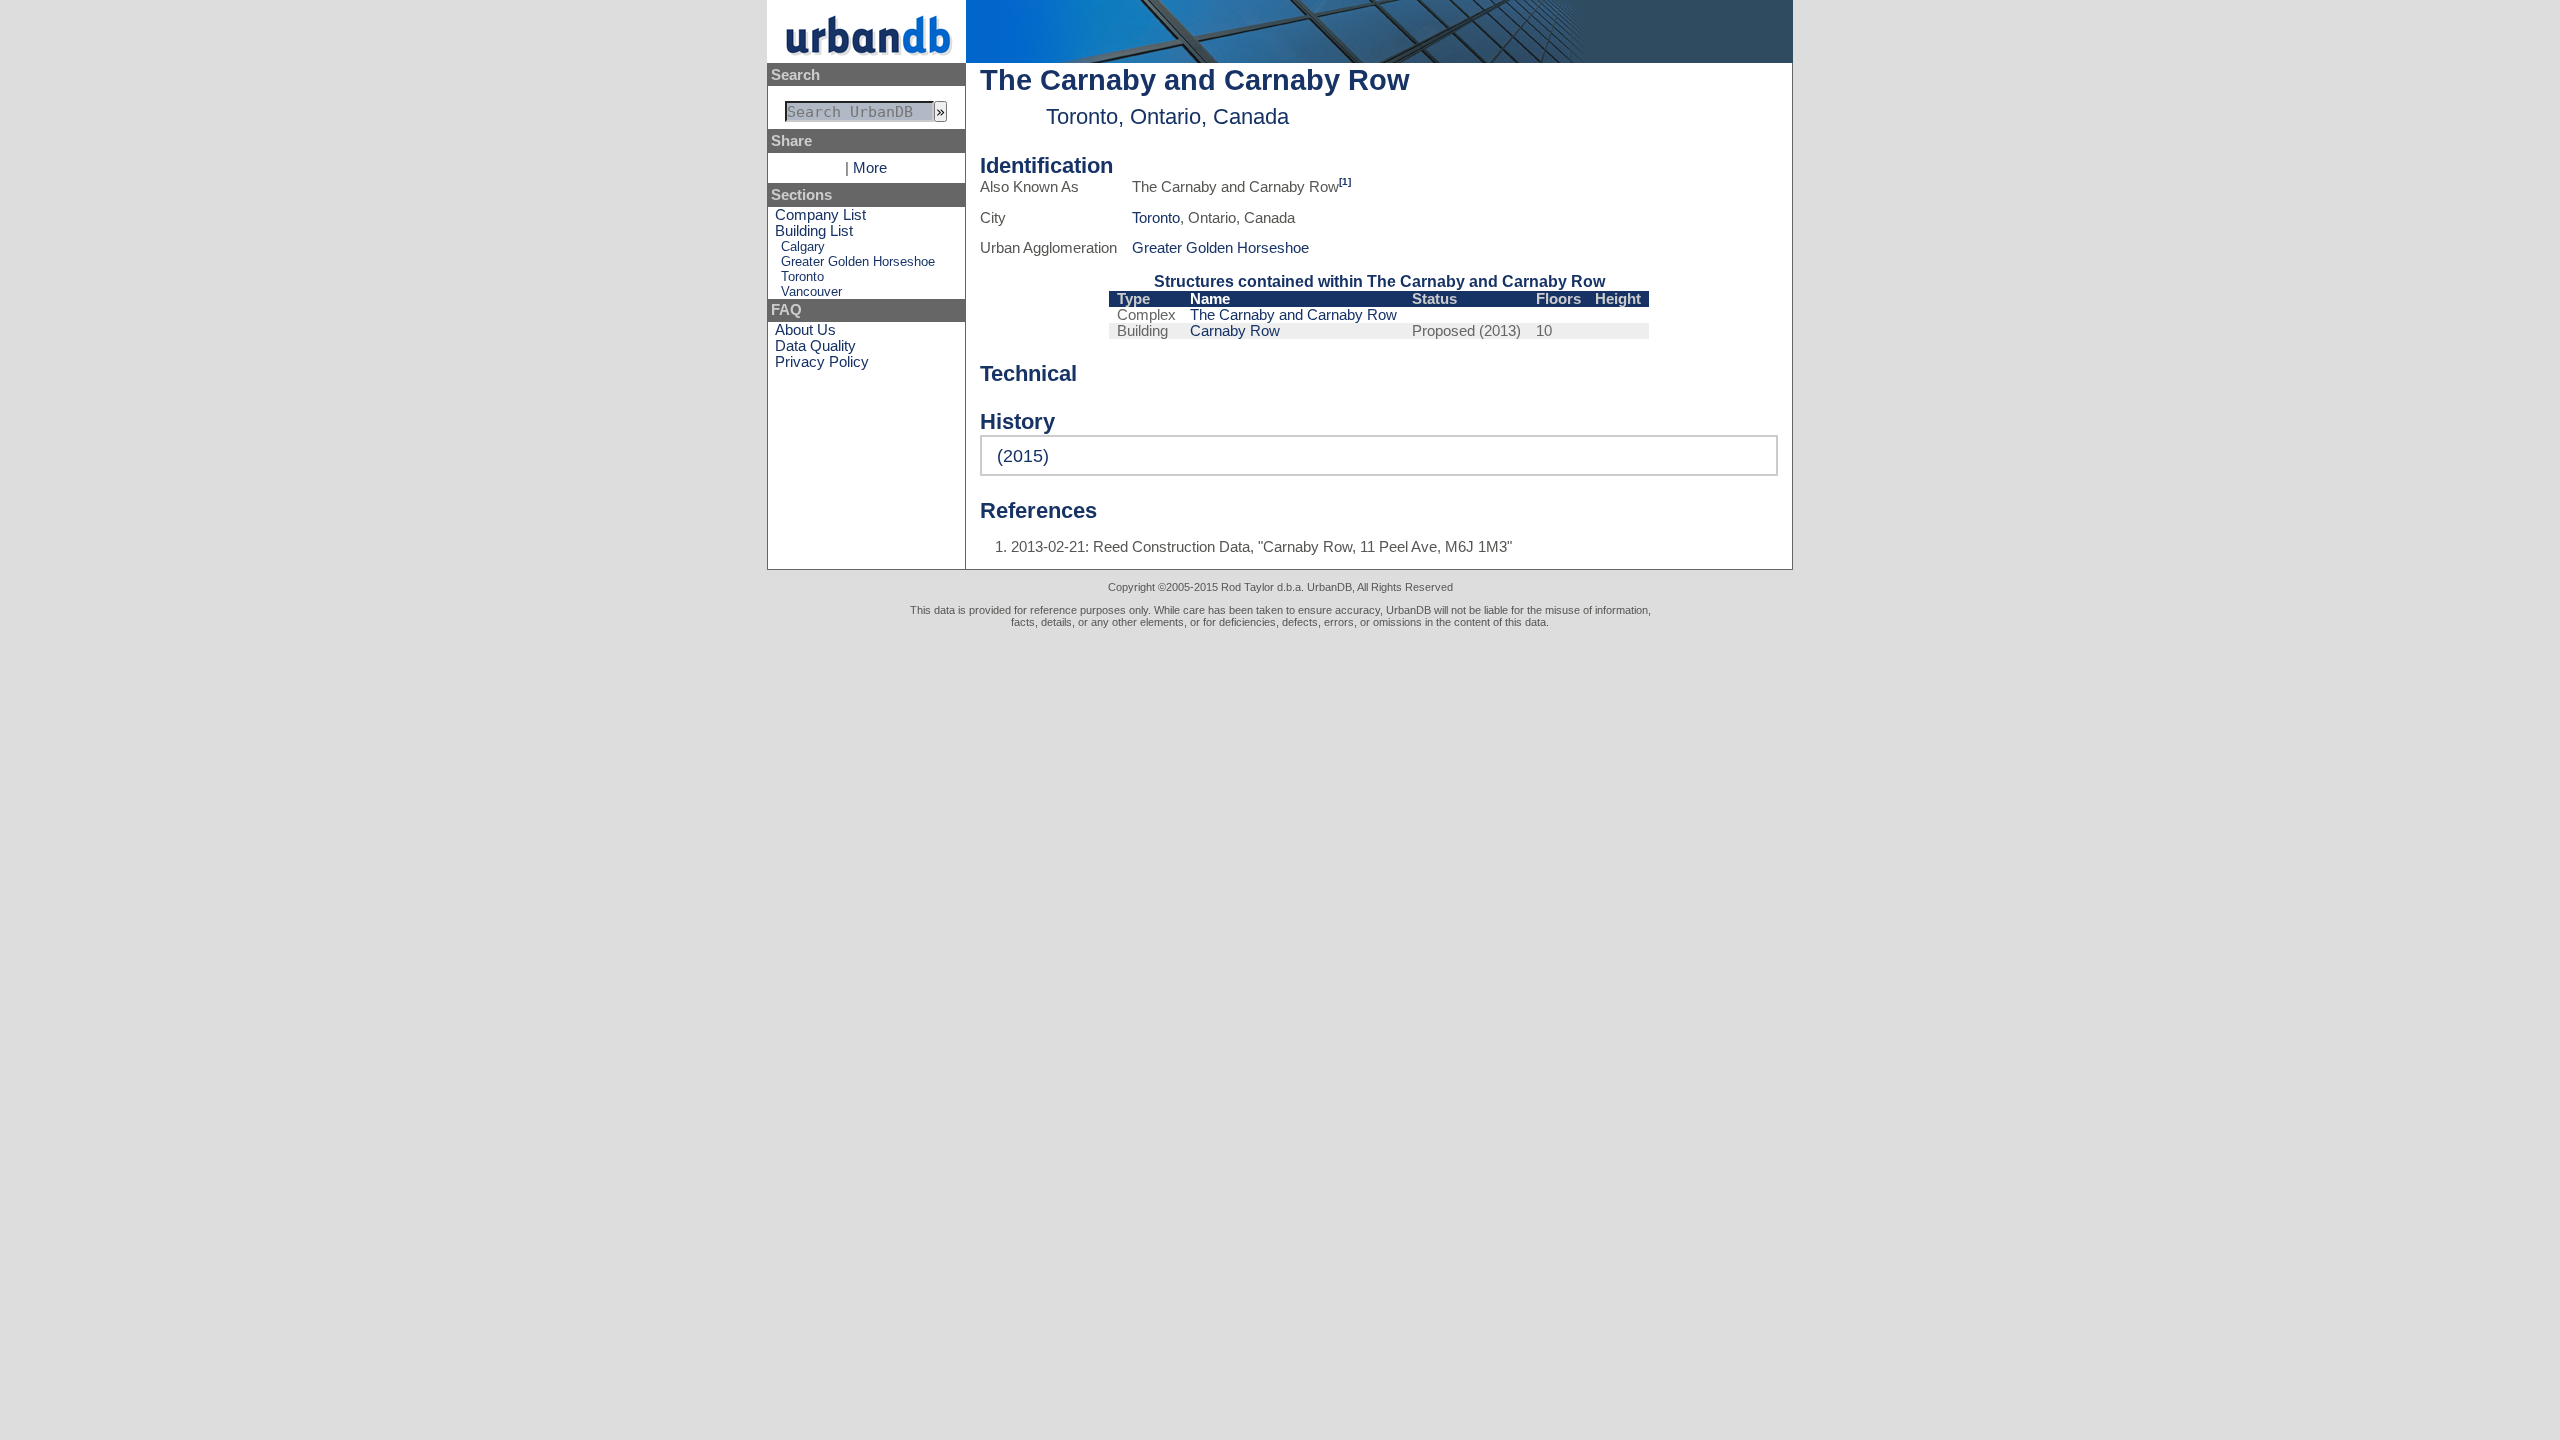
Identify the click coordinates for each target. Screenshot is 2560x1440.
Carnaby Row (1235, 331)
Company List (820, 215)
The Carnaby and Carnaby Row (1293, 315)
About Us (805, 330)
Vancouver (811, 291)
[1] (1345, 181)
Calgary (803, 246)
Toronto (802, 276)
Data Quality (815, 346)
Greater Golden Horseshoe (858, 261)
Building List (814, 231)
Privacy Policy (822, 362)
